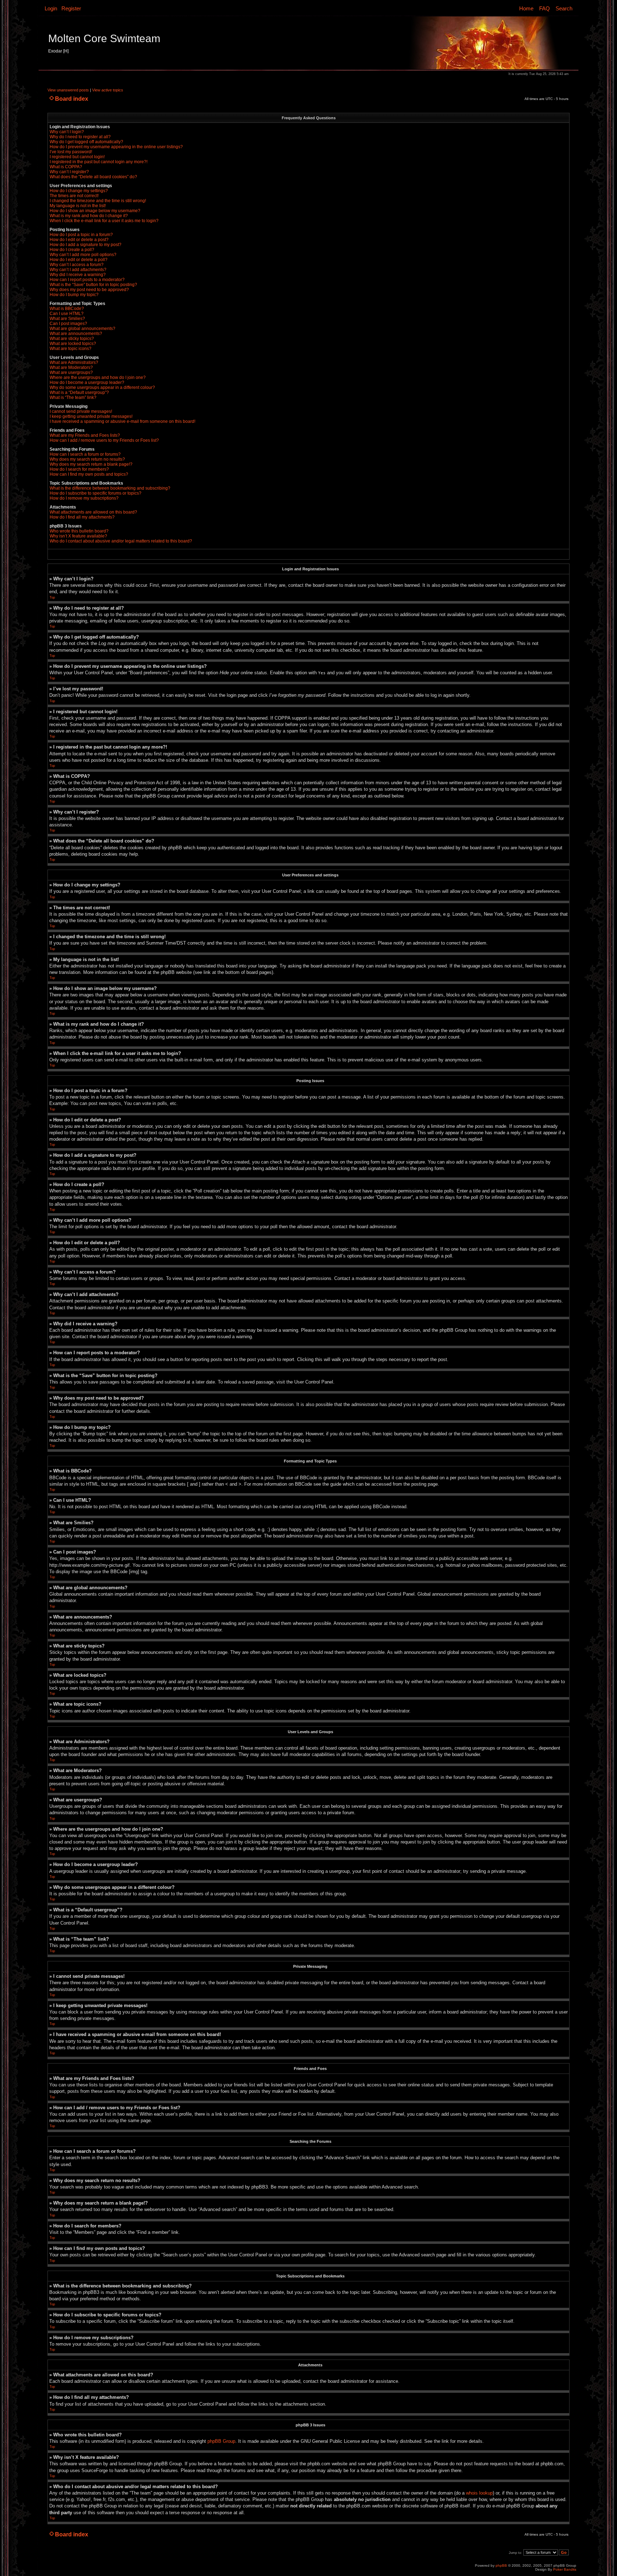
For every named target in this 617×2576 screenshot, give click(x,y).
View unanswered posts (68, 90)
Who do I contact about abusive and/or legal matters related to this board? (121, 541)
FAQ (545, 8)
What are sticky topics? (72, 339)
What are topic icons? (71, 349)
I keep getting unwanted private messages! (91, 416)
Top (52, 597)
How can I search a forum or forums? (85, 454)
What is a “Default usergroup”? (79, 392)
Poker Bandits (565, 2569)
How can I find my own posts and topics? (89, 474)
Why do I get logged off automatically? (86, 142)
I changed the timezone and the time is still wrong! (98, 201)
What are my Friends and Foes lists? (85, 435)
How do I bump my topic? (74, 295)
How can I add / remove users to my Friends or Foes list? (104, 440)
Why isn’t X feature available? (78, 536)
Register (71, 8)
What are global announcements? (82, 329)
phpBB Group (221, 2441)
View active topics (108, 90)
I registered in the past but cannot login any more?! (99, 162)
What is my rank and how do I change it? (89, 216)
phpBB (501, 2565)
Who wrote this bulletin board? (79, 531)
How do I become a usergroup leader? (87, 382)
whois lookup (479, 2493)
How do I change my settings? (79, 191)
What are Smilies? (67, 319)
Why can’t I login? (67, 132)
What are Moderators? (71, 367)
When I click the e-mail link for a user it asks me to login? (104, 221)
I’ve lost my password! (71, 152)
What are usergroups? (71, 372)
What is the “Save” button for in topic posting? (93, 285)
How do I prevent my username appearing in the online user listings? (116, 147)
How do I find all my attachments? (82, 517)
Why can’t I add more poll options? (83, 255)
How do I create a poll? (72, 250)
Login (51, 8)
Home (526, 8)
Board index (72, 99)
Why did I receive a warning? (78, 275)
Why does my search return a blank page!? (91, 464)
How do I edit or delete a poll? (79, 260)
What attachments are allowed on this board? (93, 512)
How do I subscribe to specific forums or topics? (96, 493)
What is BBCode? (67, 309)
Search (564, 8)
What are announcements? (76, 334)
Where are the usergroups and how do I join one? (98, 377)
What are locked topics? (73, 344)
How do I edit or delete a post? (79, 240)
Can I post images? (68, 324)
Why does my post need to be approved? (89, 290)
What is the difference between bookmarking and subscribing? (110, 488)
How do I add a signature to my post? (86, 245)
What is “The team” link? (73, 397)
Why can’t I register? (69, 172)
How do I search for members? (79, 469)
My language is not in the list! (78, 206)
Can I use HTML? (67, 314)
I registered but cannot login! (77, 157)
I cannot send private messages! (81, 411)
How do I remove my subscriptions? (84, 498)
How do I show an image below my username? (95, 211)
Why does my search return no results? (87, 459)
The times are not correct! (74, 196)
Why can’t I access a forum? (77, 265)
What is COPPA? (66, 167)
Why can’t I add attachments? (78, 270)
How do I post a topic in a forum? (81, 235)
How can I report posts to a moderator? (87, 280)
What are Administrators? (74, 362)
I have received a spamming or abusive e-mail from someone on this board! (122, 421)
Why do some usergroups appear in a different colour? (102, 387)
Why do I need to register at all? (80, 137)
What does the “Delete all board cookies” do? (93, 177)
